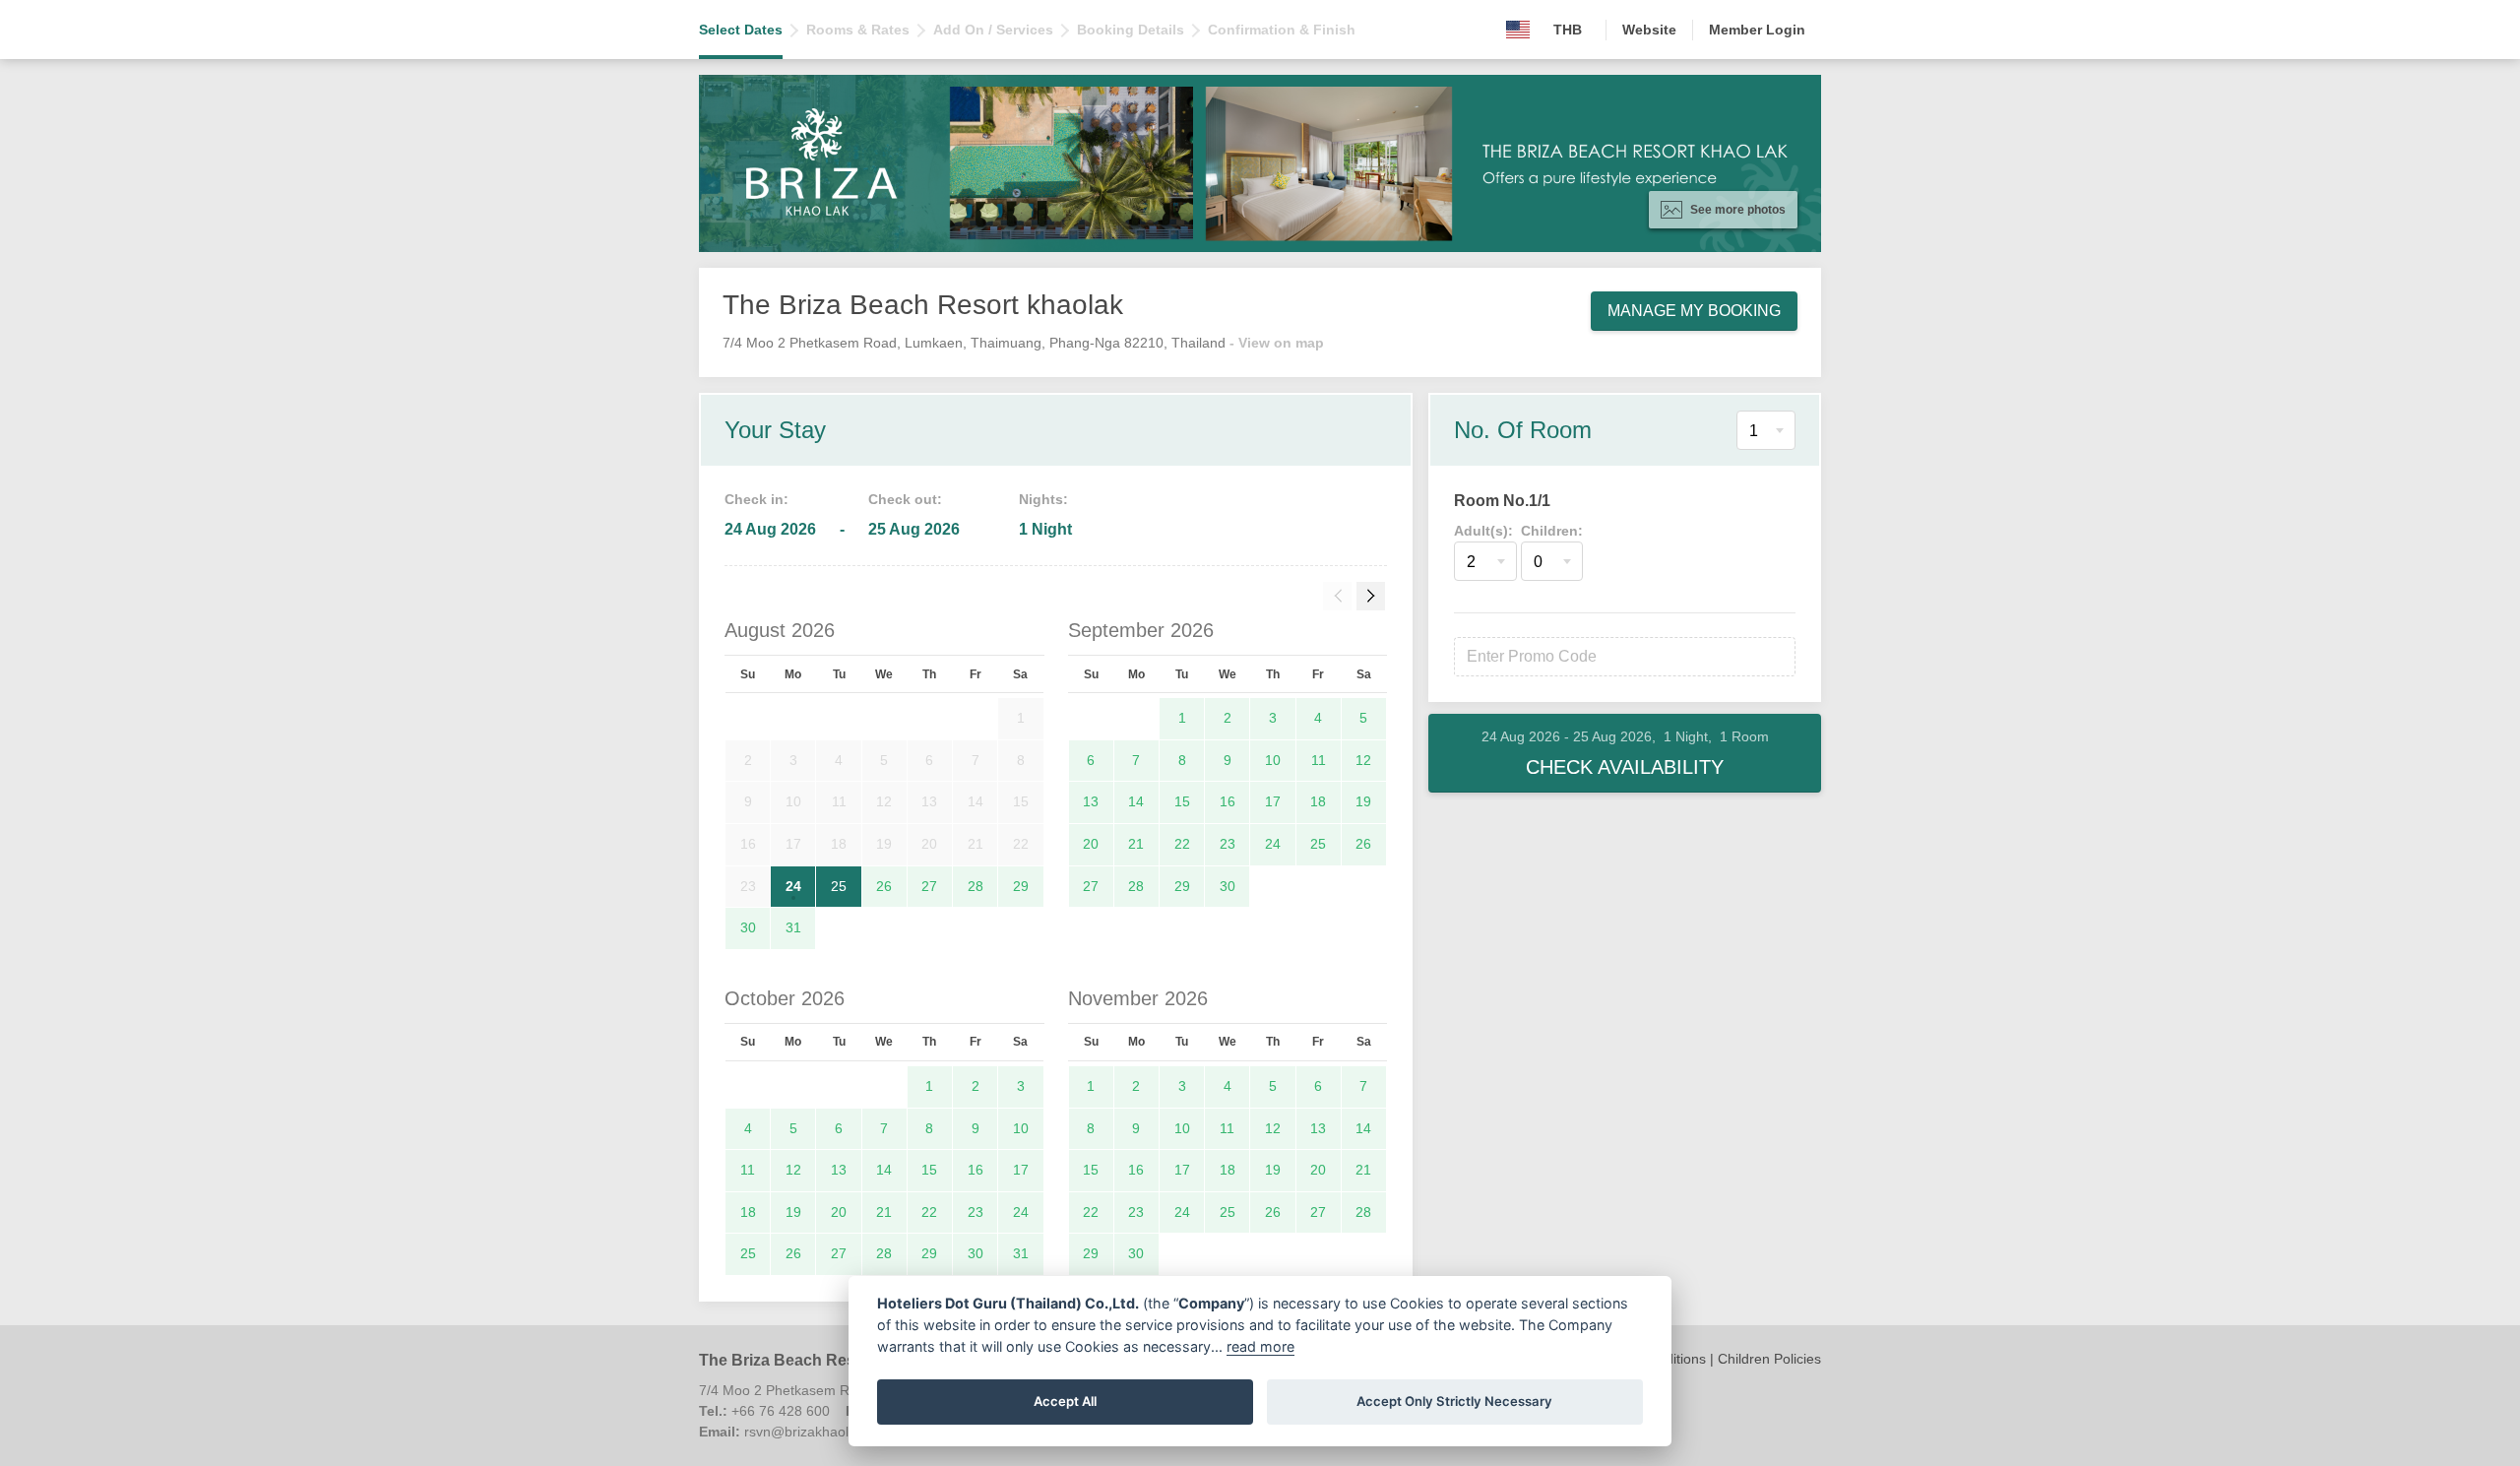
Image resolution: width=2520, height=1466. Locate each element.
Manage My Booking (1694, 311)
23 (1228, 844)
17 (1273, 801)
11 (1319, 760)
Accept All (1065, 1401)
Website (1649, 30)
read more (1260, 1346)
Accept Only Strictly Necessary (1454, 1401)
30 (748, 927)
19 (1363, 801)
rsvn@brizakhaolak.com (819, 1432)
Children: (1552, 531)
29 (1021, 886)
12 (1363, 760)
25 (839, 886)
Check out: (905, 499)
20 (1091, 844)
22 (1182, 844)
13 (1091, 801)
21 (1136, 844)
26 (884, 886)
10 (1273, 760)
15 (1182, 801)
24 (793, 886)
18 (1318, 801)
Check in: (756, 499)
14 (1136, 801)
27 (929, 886)
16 (1228, 801)
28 (976, 886)
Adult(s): (1483, 531)
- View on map (1277, 343)
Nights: (1043, 499)
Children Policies (1769, 1359)
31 (793, 927)
